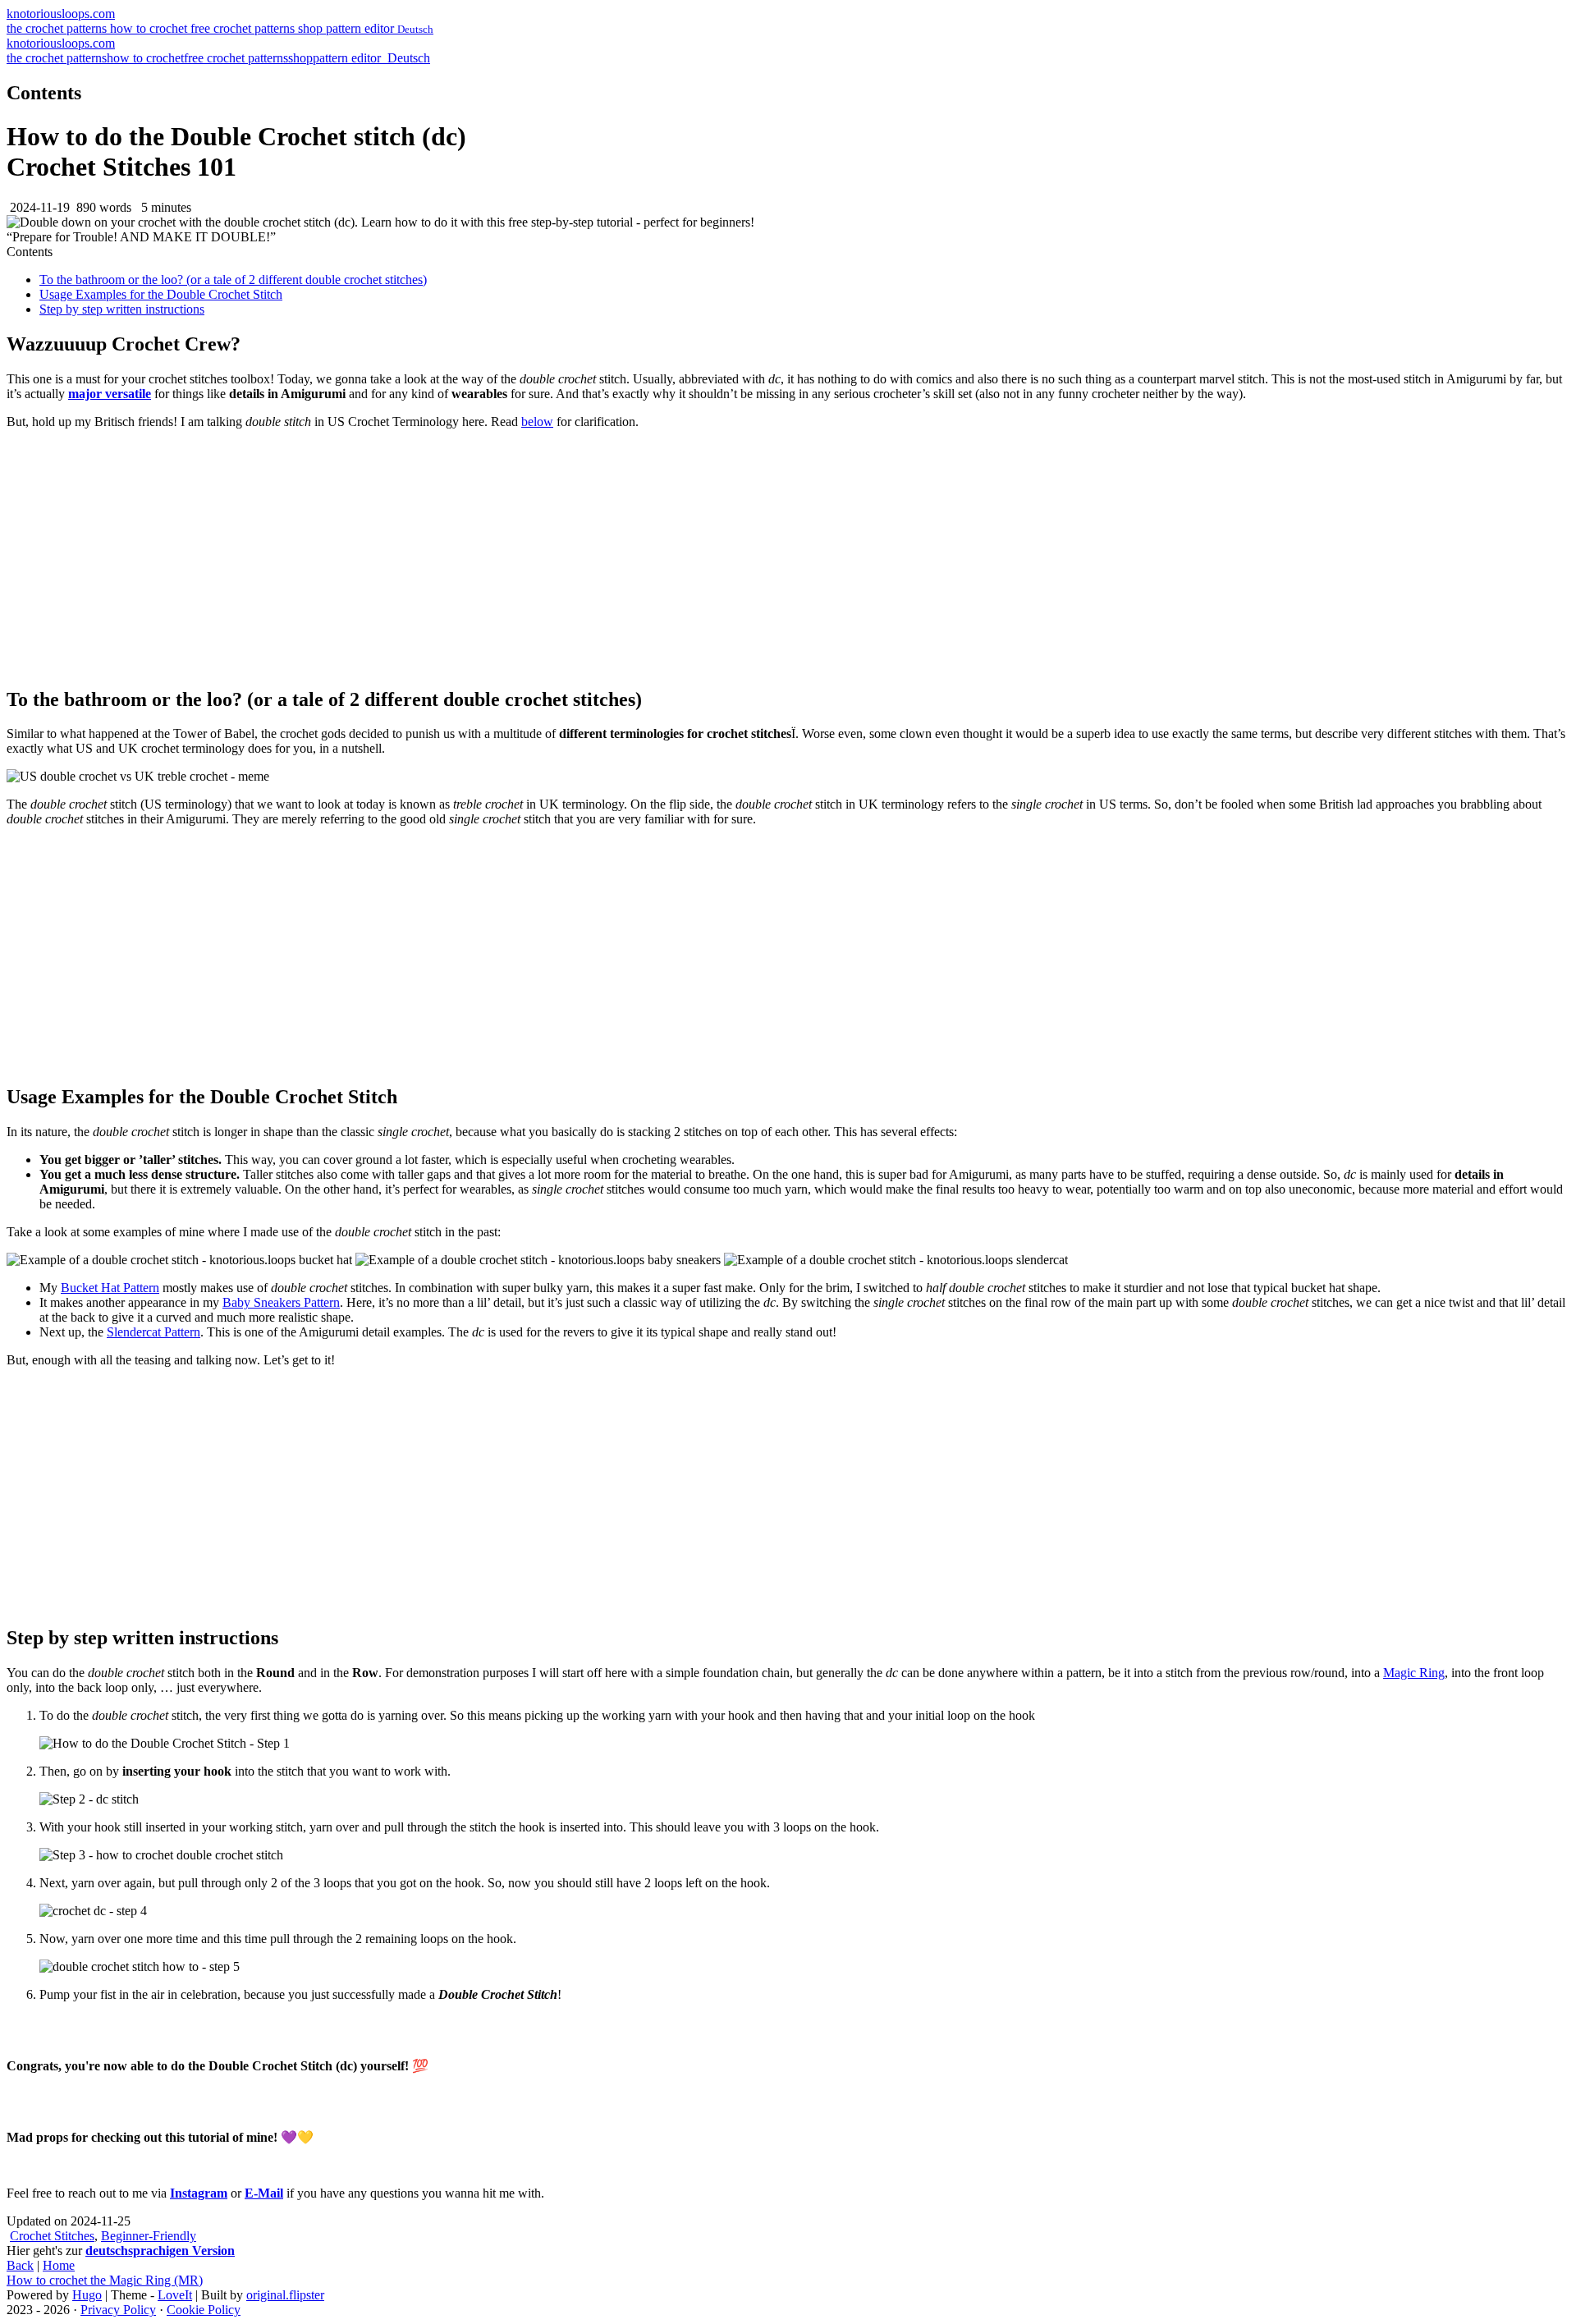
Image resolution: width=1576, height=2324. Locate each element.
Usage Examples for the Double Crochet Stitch (161, 294)
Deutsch (407, 58)
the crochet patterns (58, 28)
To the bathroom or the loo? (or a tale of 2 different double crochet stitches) (233, 280)
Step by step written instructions (122, 309)
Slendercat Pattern (153, 1332)
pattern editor (362, 28)
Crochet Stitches (52, 2236)
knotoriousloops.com (61, 14)
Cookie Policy (204, 2310)
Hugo (87, 2295)
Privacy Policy (118, 2310)
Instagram (199, 2193)
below (537, 422)
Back (20, 2265)
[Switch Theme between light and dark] (383, 58)
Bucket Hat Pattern (110, 1288)
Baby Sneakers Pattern (281, 1302)
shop (312, 28)
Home (59, 2265)
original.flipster (285, 2295)
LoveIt (175, 2295)
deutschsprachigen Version (160, 2251)
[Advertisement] (788, 557)
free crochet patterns (244, 28)
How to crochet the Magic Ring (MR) (105, 2280)
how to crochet (150, 28)
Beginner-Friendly (149, 2236)
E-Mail (264, 2193)
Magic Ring (1414, 1673)
